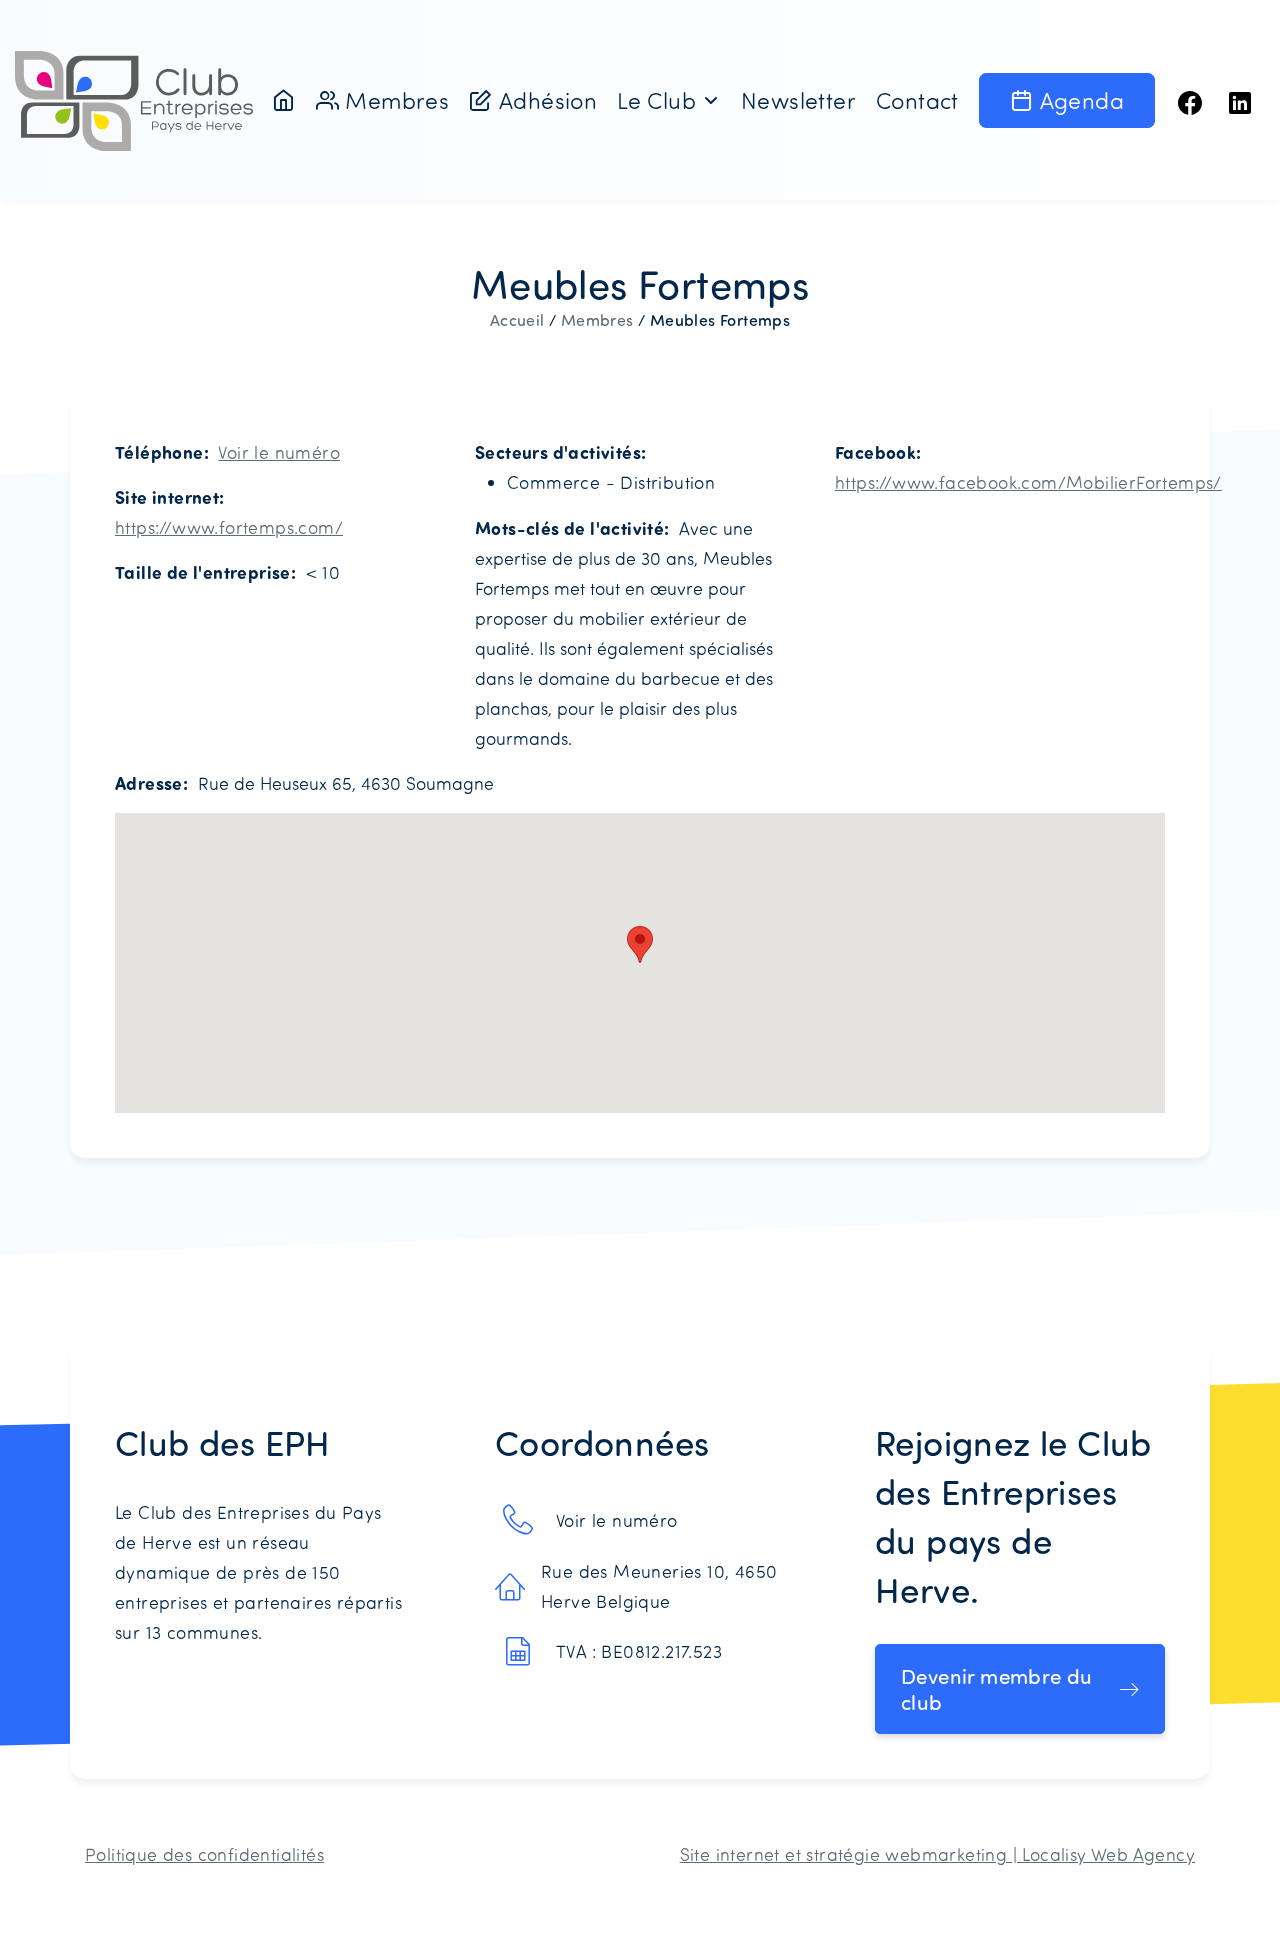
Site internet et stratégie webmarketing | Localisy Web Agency (937, 1854)
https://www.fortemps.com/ (229, 527)
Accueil (517, 320)
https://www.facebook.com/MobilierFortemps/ (1028, 482)
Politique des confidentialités (204, 1854)
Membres (597, 320)
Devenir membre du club (997, 1689)
